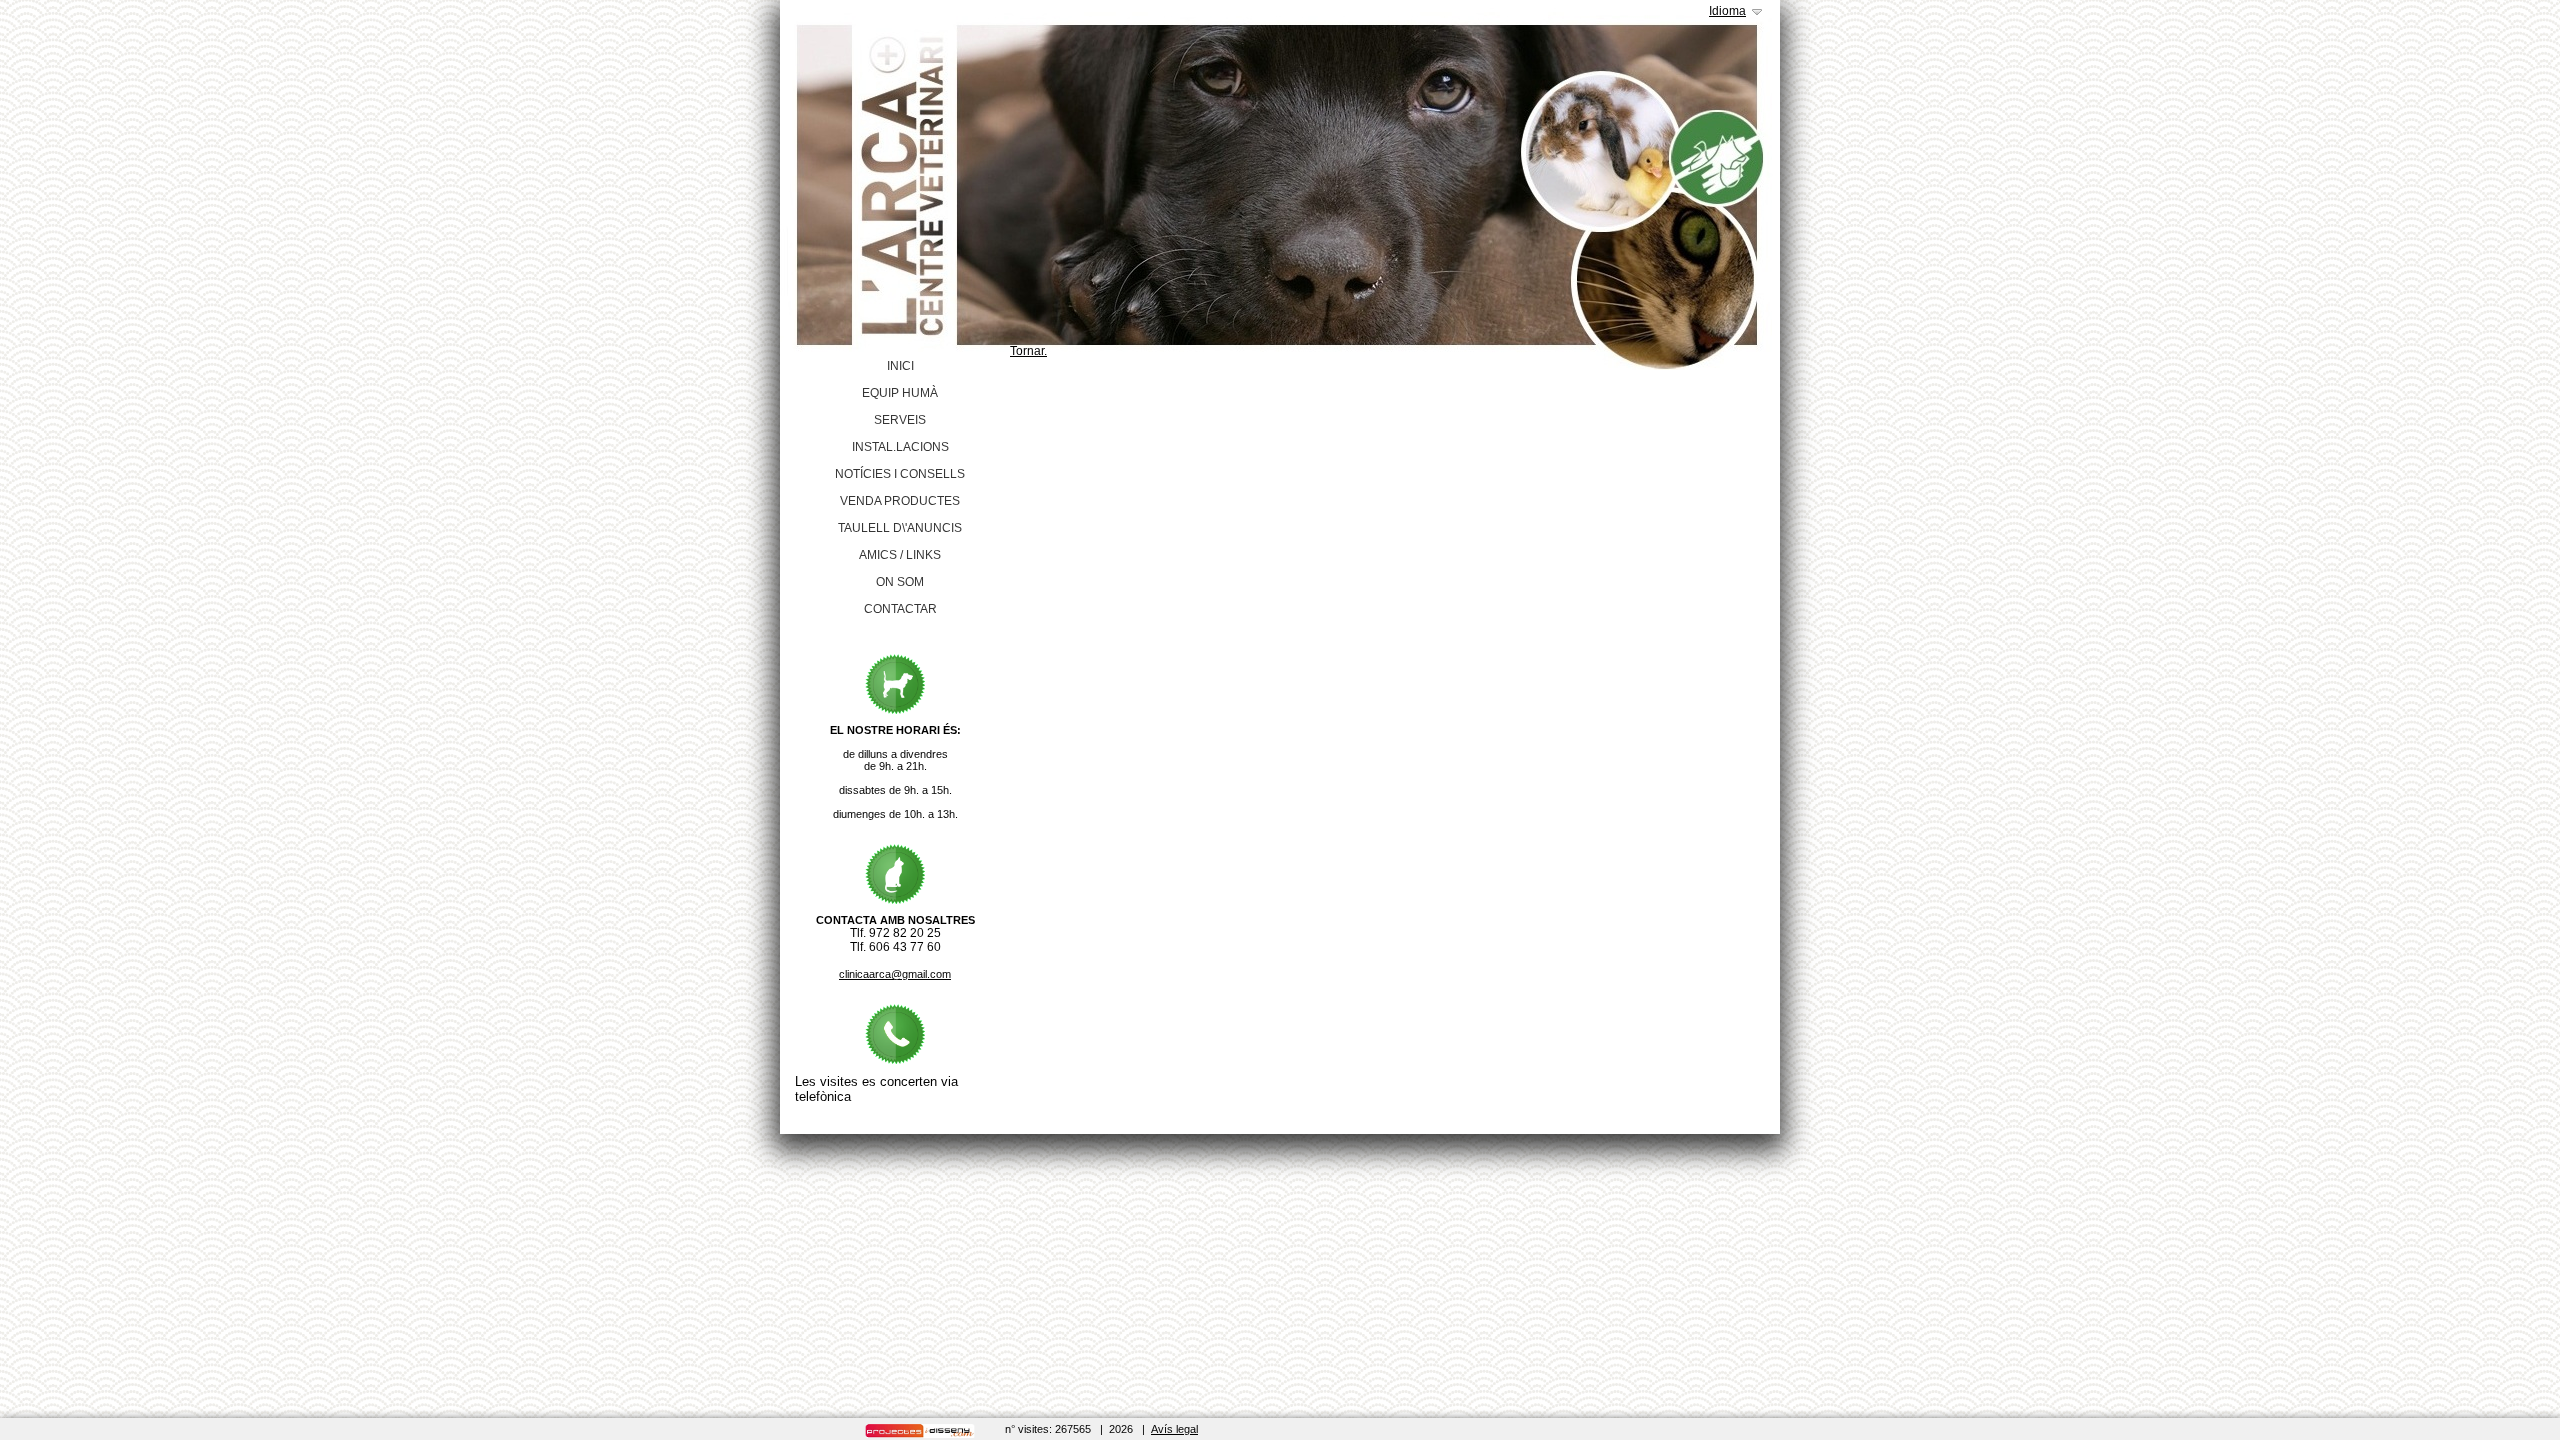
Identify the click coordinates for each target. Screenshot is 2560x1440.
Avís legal (1174, 1429)
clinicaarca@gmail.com (895, 974)
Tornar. (1028, 351)
